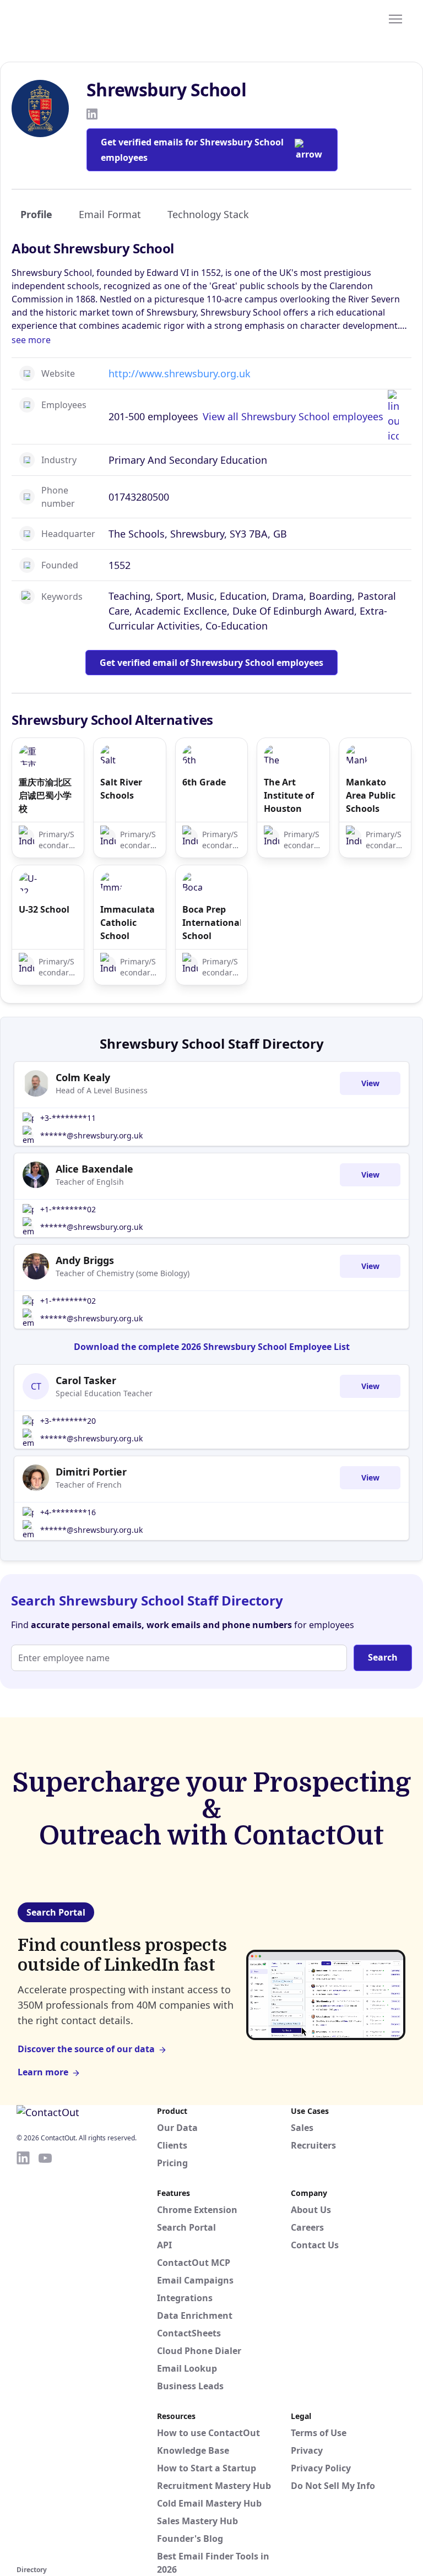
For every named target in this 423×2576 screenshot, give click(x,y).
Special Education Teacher (104, 1393)
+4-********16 (68, 1512)
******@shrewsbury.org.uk (91, 1135)
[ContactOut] (70, 18)
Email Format (110, 214)
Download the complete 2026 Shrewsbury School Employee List (212, 1347)
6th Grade (204, 782)
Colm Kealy (83, 1077)
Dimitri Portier (91, 1472)
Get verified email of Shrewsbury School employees (211, 663)
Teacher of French (89, 1485)
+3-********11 (68, 1118)
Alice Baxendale (94, 1169)
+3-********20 (68, 1421)
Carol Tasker (86, 1380)
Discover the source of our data (86, 2049)
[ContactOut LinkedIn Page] (23, 2356)
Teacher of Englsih (90, 1182)
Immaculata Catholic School (128, 923)
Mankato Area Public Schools (371, 795)
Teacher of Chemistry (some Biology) (123, 1273)
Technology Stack (208, 214)
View (370, 1083)
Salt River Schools (121, 789)
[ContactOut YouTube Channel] (45, 2356)
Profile (36, 214)
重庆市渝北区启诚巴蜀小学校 (45, 795)
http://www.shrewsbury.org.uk (180, 373)
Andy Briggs (85, 1260)
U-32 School (44, 909)
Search (383, 1657)
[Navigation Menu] (395, 18)
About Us (311, 2210)
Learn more (43, 2072)
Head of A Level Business (102, 1090)
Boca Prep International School (211, 923)
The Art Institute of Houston (289, 795)
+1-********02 (68, 1209)
